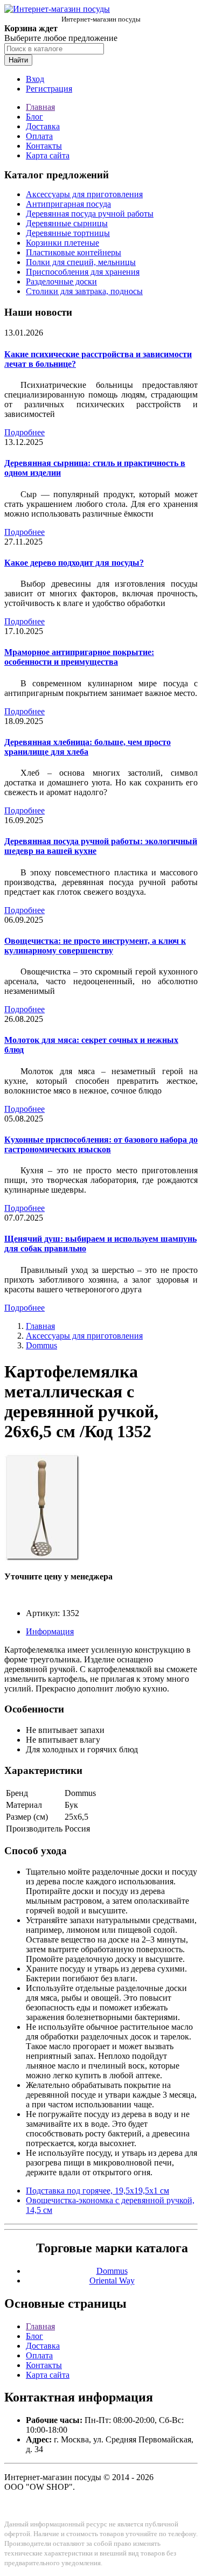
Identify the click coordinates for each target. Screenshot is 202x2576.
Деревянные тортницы (68, 233)
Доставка (43, 126)
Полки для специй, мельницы (81, 262)
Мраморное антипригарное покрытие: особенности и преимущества (79, 657)
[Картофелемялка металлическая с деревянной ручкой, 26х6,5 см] (42, 1558)
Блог (34, 117)
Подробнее (25, 432)
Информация (50, 1631)
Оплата (39, 136)
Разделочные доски (61, 281)
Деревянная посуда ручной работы (90, 214)
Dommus (41, 1345)
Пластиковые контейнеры (74, 252)
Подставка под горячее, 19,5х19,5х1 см (97, 2191)
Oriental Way (112, 2281)
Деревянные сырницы (67, 223)
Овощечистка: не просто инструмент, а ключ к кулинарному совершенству (95, 946)
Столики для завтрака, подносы (84, 291)
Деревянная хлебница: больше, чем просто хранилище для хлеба (88, 747)
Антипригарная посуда (68, 204)
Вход (35, 79)
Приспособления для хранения (83, 272)
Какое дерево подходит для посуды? (74, 563)
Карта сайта (48, 155)
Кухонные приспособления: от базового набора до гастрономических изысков (101, 1144)
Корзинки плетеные (62, 243)
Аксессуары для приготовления (84, 194)
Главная (40, 107)
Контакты (44, 146)
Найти (18, 60)
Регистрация (49, 89)
